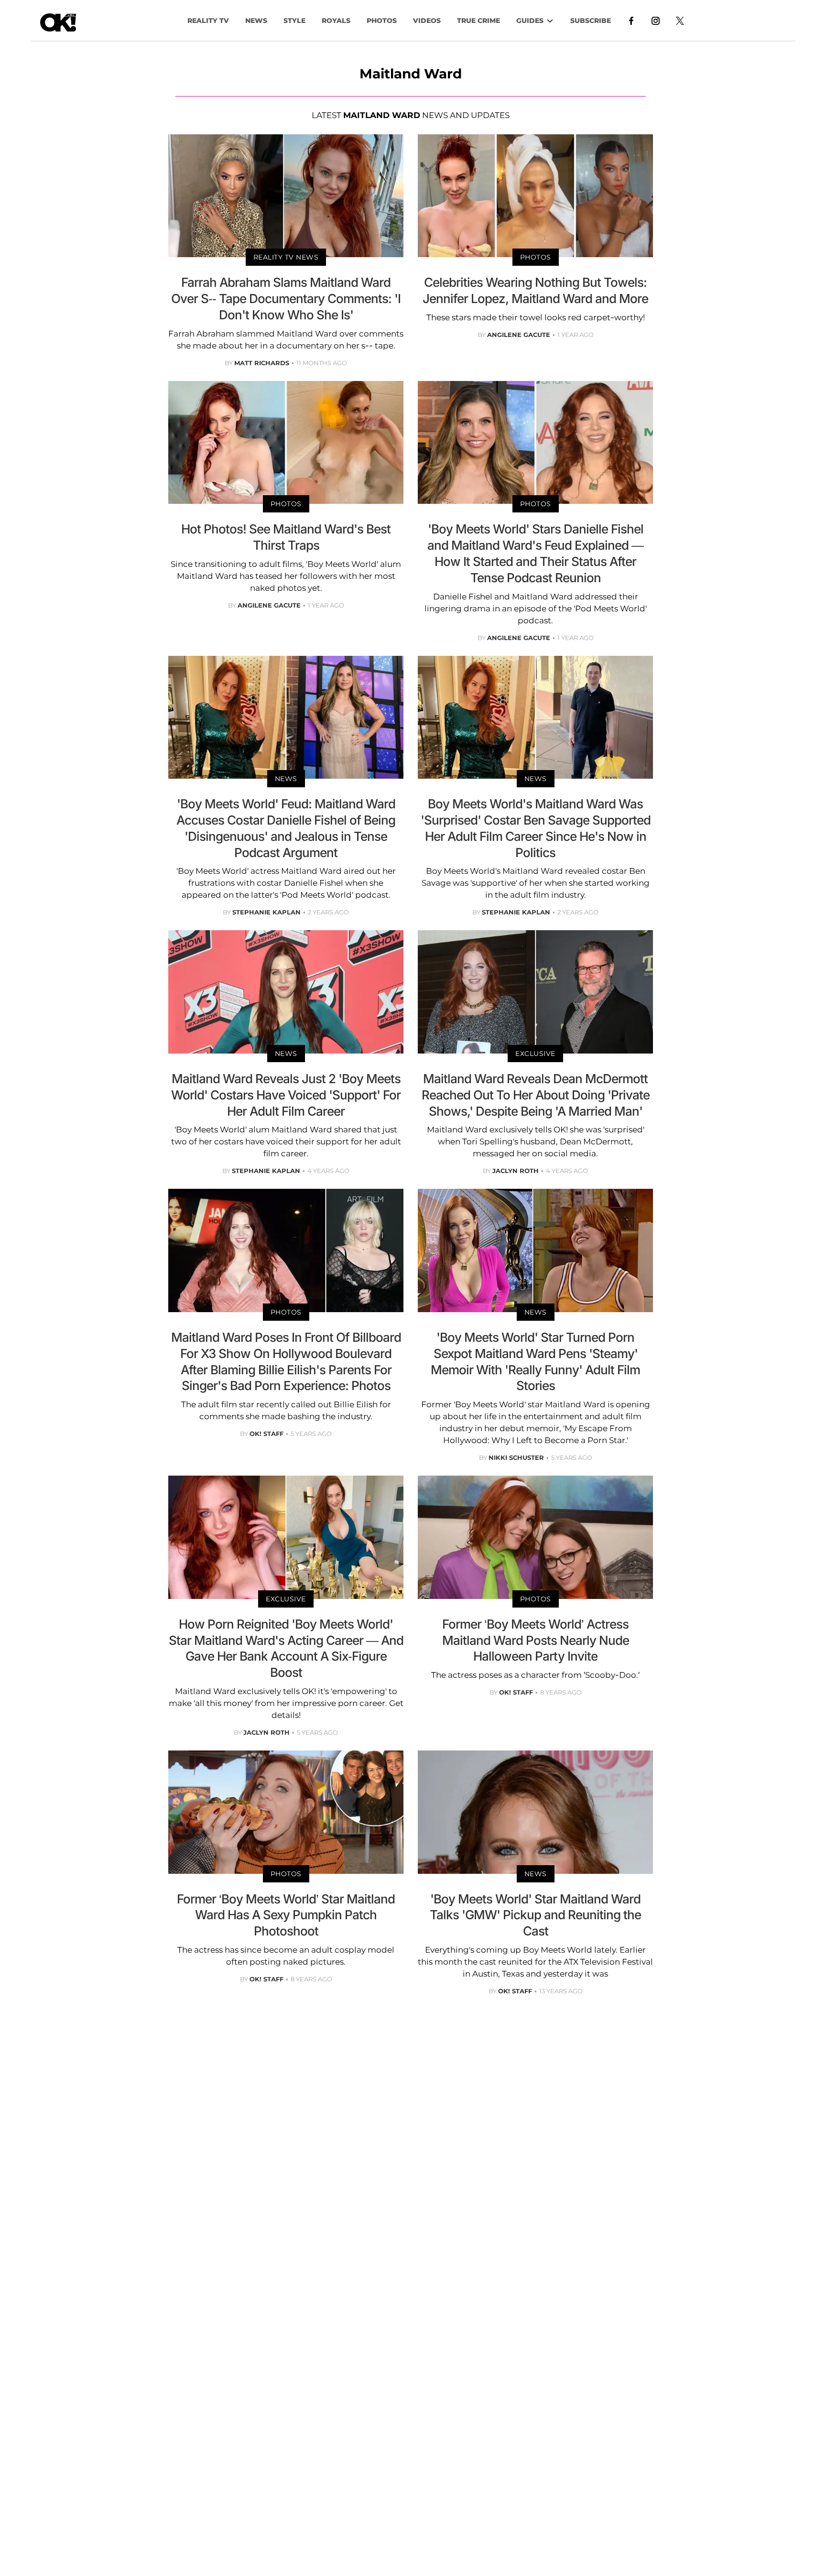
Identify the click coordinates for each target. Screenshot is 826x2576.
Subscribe (591, 21)
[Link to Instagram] (656, 20)
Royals (336, 21)
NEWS (256, 21)
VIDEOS (427, 21)
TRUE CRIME (478, 21)
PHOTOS (382, 21)
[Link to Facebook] (631, 20)
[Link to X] (680, 20)
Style (294, 21)
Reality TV (208, 21)
